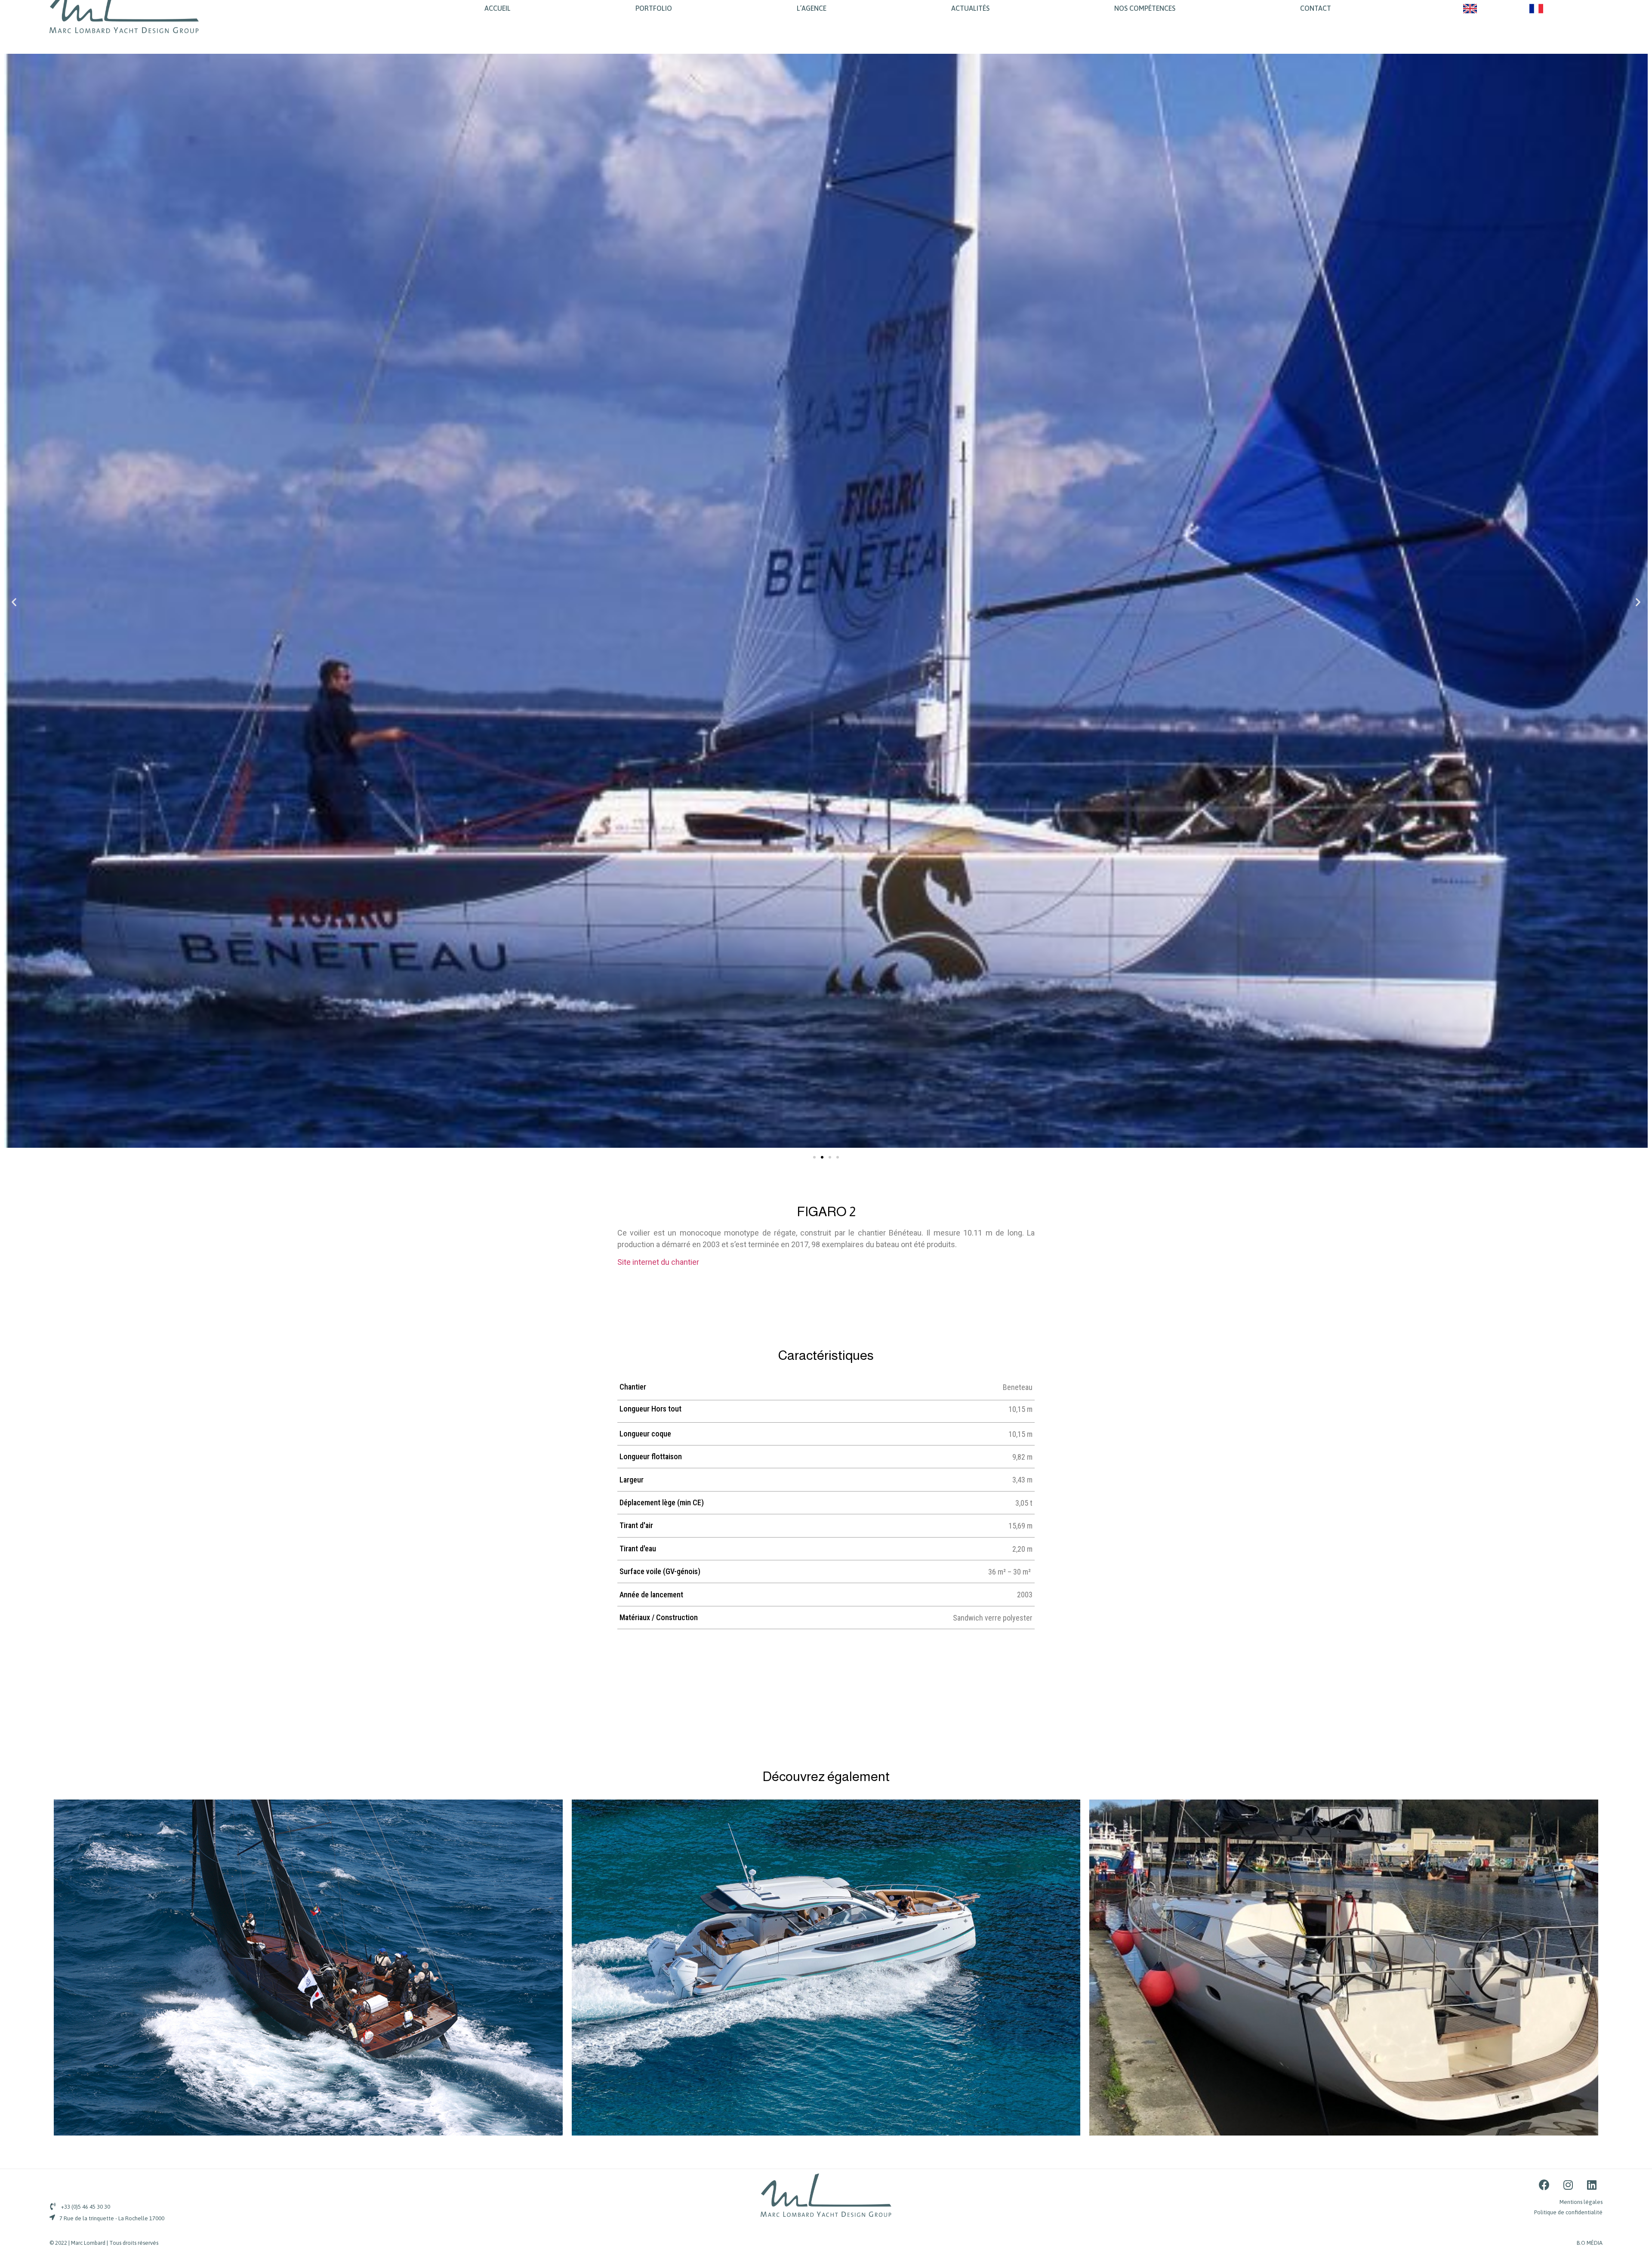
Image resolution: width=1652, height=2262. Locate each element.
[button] (814, 1157)
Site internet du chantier (658, 1262)
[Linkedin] (1592, 2185)
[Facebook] (1544, 2185)
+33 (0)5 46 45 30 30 (86, 2207)
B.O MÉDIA (1590, 2243)
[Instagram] (1568, 2185)
